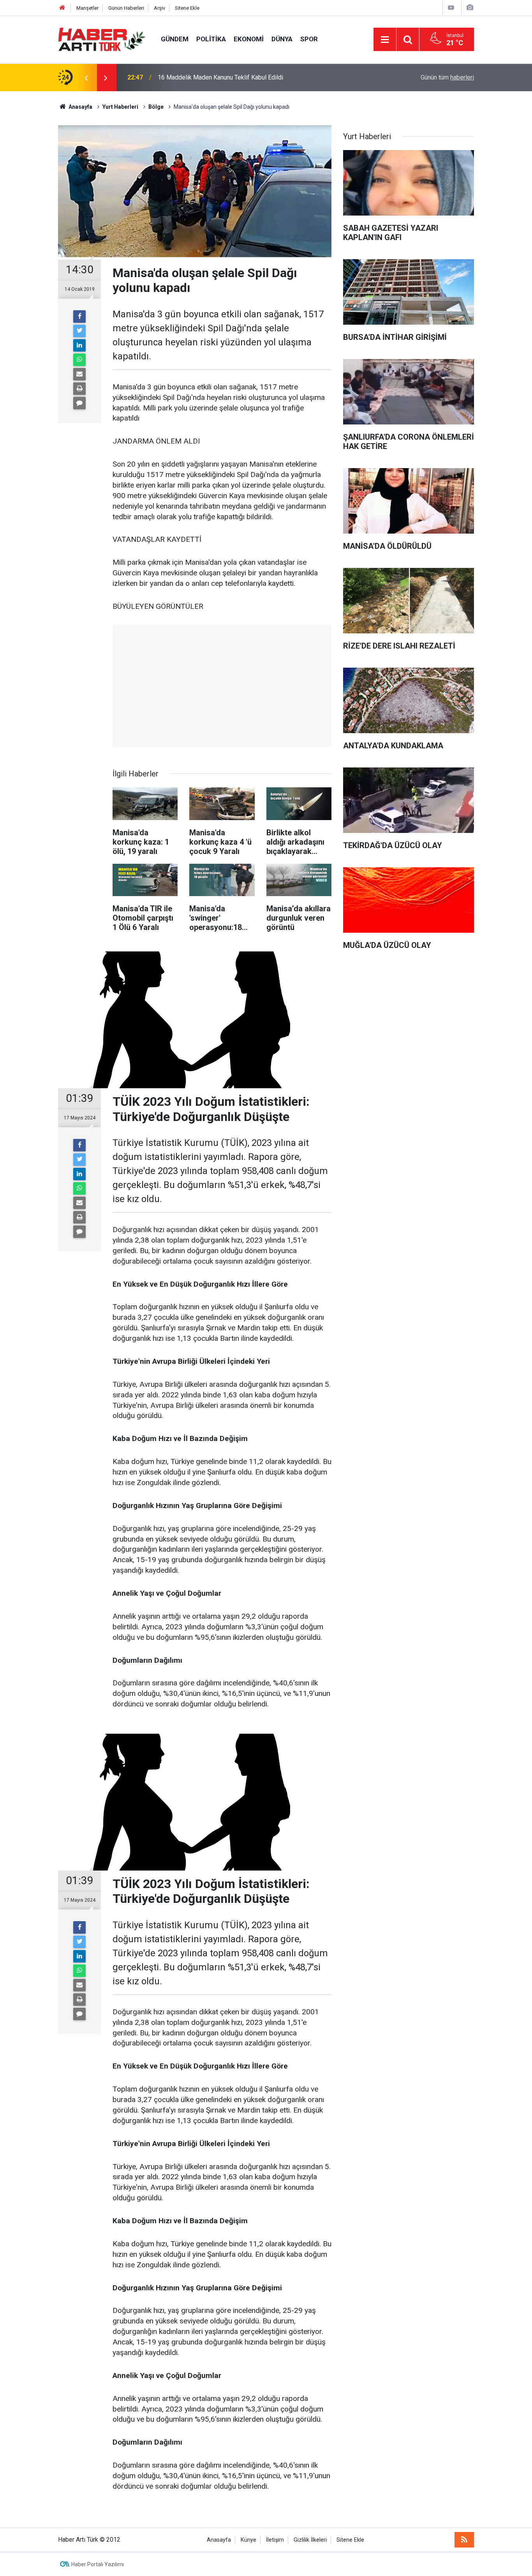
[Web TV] (451, 8)
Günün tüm (447, 77)
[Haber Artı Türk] (102, 39)
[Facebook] (79, 316)
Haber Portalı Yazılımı (98, 2564)
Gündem (175, 39)
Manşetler (87, 8)
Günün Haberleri (126, 8)
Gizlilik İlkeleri (310, 2540)
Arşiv (159, 8)
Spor (309, 39)
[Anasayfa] (62, 8)
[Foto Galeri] (470, 8)
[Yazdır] (79, 389)
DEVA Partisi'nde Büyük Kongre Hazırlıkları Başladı (226, 77)
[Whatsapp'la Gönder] (79, 360)
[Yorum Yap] (79, 403)
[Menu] (385, 40)
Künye (248, 2540)
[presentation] (86, 78)
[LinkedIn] (79, 345)
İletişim (275, 2540)
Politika (211, 39)
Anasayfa (219, 2540)
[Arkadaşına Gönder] (79, 374)
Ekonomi (249, 39)
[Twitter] (79, 331)
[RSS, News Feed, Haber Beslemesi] (464, 2540)
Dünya (282, 39)
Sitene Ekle (187, 8)
